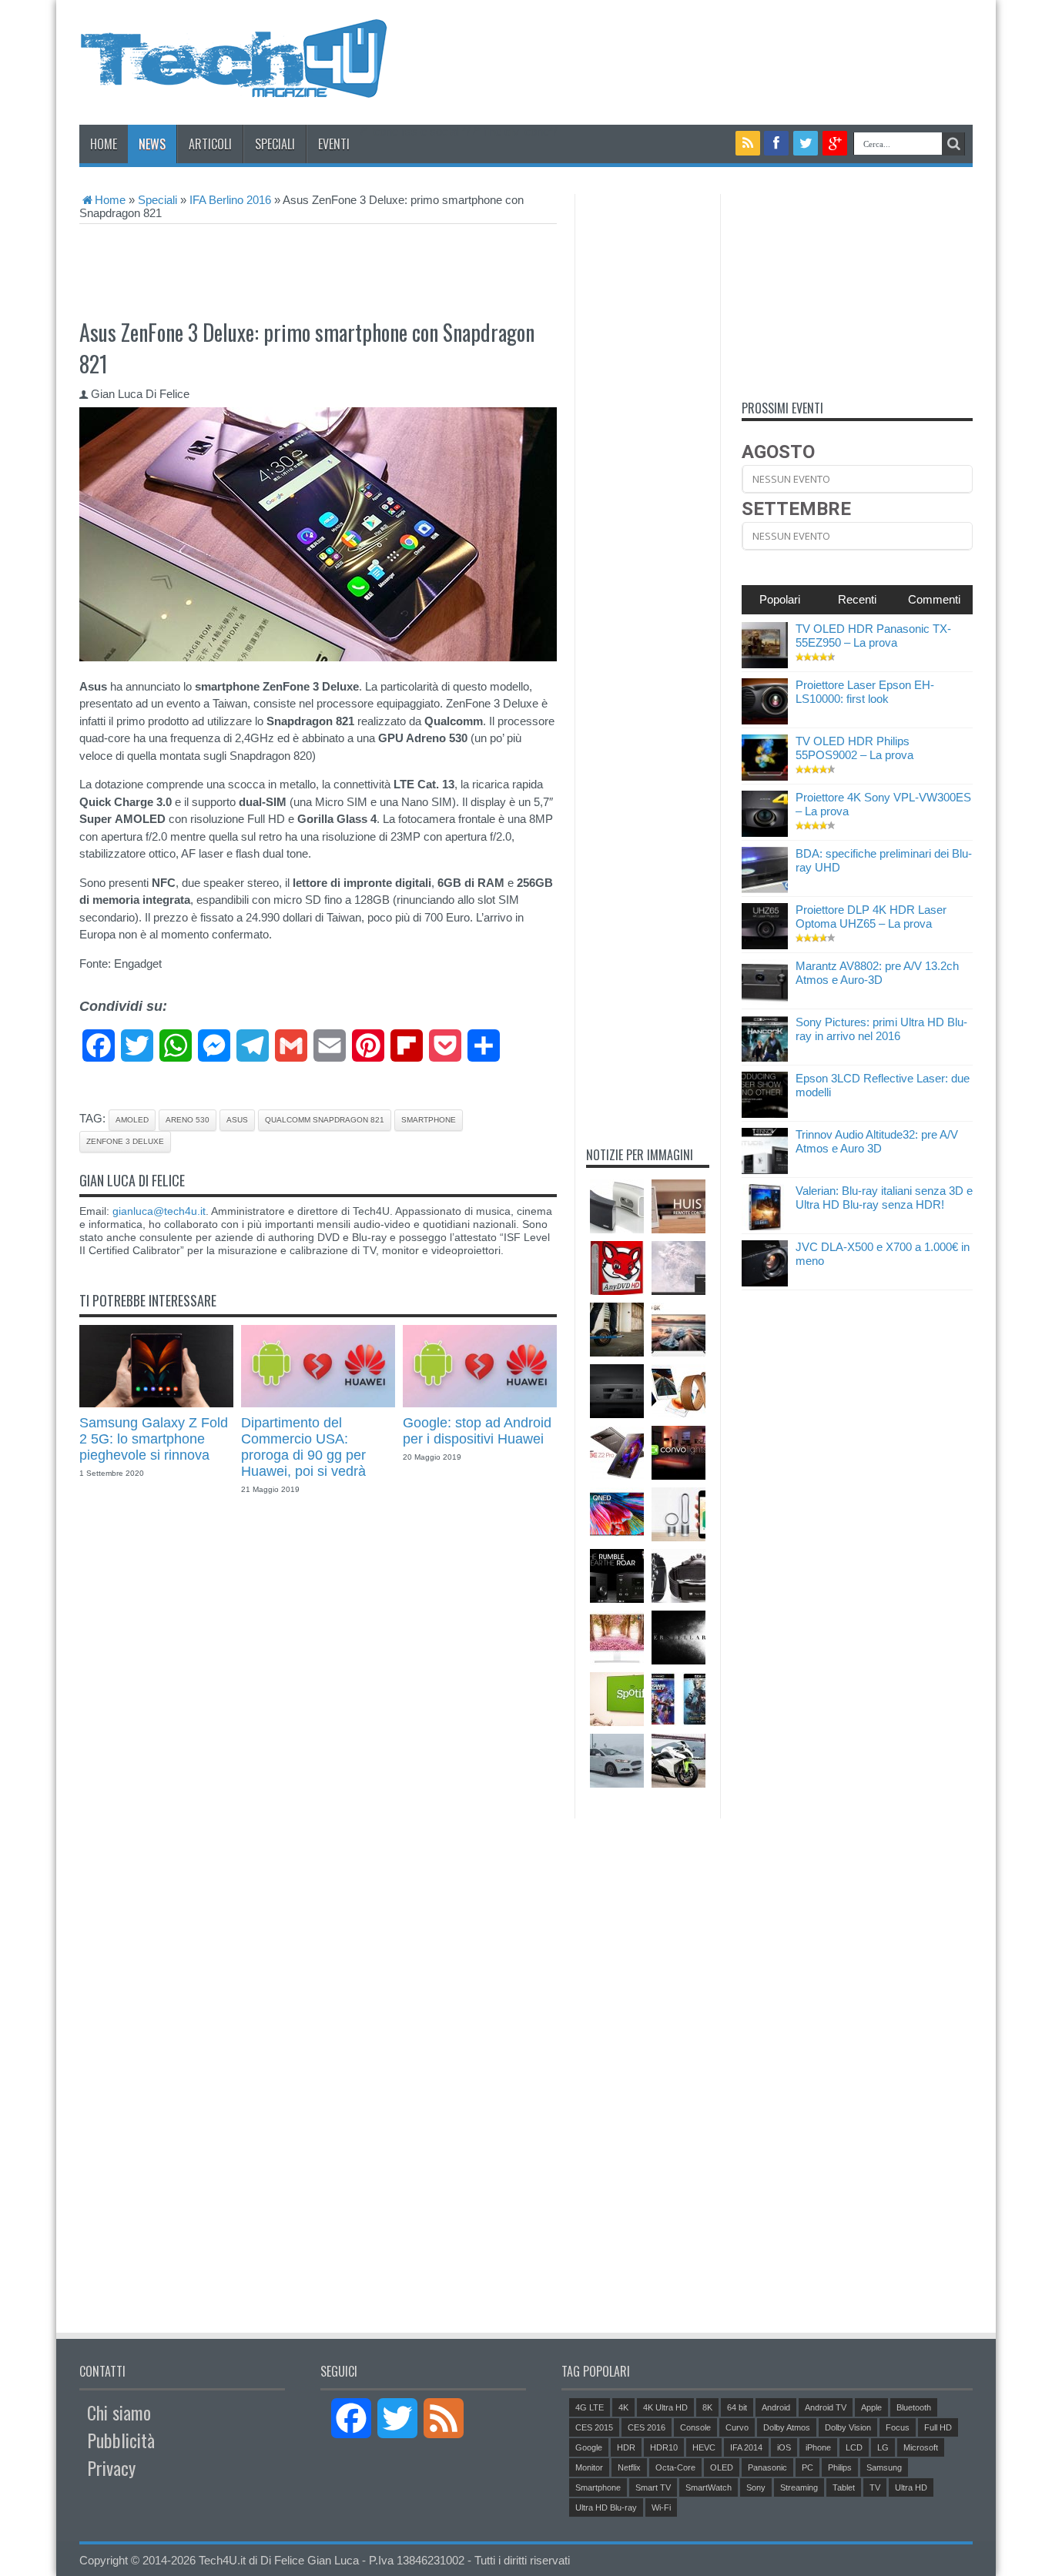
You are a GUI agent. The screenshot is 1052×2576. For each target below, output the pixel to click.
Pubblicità (121, 2440)
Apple (871, 2407)
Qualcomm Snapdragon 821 (325, 1120)
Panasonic (767, 2467)
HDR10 (664, 2447)
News (152, 144)
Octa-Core (675, 2467)
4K (623, 2407)
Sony (756, 2487)
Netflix (629, 2467)
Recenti (857, 599)
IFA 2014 (746, 2447)
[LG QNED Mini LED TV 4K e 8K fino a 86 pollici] (617, 1514)
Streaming (799, 2487)
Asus (237, 1120)
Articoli (210, 144)
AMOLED (132, 1120)
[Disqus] (318, 1715)
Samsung (884, 2467)
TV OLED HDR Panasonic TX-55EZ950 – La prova (873, 636)
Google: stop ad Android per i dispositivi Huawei (477, 1431)
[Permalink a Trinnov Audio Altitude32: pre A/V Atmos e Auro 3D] (765, 1170)
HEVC (704, 2447)
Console (695, 2427)
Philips (840, 2467)
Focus (898, 2427)
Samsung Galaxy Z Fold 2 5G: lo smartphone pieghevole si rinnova (154, 1439)
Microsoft (921, 2447)
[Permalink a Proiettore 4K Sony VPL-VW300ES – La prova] (765, 833)
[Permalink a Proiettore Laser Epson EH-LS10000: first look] (765, 720)
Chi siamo (119, 2412)
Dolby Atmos (787, 2427)
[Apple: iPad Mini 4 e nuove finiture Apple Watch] (678, 1391)
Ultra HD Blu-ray (606, 2507)
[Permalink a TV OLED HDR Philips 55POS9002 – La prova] (765, 776)
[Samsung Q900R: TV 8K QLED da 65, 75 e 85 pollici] (678, 1330)
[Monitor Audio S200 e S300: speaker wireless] (617, 1206)
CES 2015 (594, 2427)
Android (776, 2407)
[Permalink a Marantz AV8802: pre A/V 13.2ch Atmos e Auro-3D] (765, 1001)
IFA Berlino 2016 (230, 200)
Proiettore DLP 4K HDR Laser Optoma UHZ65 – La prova (871, 917)
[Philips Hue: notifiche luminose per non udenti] (678, 1453)
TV (875, 2487)
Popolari (780, 599)
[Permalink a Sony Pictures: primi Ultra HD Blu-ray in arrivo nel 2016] (765, 1057)
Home (104, 144)
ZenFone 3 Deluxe (125, 1141)
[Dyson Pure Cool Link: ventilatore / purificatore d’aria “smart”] (678, 1514)
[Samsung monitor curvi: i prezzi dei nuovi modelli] (617, 1638)
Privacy (111, 2467)
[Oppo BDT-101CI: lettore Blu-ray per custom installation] (617, 1391)
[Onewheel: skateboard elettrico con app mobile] (617, 1330)
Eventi (334, 144)
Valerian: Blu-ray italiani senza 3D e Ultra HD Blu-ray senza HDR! (884, 1198)
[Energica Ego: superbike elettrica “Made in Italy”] (678, 1761)
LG (883, 2447)
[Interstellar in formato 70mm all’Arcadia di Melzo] (678, 1638)
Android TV (826, 2407)
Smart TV (653, 2487)
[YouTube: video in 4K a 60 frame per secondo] (678, 1268)
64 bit (737, 2407)
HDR (626, 2447)
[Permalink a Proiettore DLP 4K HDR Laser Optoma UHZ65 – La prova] (765, 945)
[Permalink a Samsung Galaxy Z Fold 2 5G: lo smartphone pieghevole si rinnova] (156, 1403)
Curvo (737, 2427)
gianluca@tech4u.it (159, 1211)
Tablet (844, 2487)
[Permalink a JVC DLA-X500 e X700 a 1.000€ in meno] (765, 1282)
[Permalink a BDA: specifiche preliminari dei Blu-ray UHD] (765, 889)
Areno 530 (188, 1120)
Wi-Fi (661, 2507)
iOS (784, 2447)
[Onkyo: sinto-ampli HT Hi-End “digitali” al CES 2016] (617, 1576)
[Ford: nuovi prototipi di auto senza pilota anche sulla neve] (617, 1761)
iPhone (818, 2447)
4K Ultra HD (665, 2407)
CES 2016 (647, 2427)
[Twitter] (806, 143)
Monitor (589, 2467)
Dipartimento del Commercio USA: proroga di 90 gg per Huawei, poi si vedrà (303, 1447)
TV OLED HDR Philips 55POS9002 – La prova (854, 748)
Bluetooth (914, 2407)
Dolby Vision (848, 2427)
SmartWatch (709, 2487)
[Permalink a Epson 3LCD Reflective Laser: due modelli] (765, 1114)
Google (589, 2447)
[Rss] (748, 143)
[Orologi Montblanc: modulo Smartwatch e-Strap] (678, 1576)
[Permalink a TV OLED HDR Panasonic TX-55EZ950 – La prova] (765, 664)
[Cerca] (953, 144)
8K (707, 2407)
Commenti (934, 599)
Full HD (938, 2427)
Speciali (275, 144)
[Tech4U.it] (233, 86)
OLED (722, 2467)
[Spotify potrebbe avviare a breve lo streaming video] (617, 1699)
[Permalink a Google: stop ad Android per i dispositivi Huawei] (480, 1403)
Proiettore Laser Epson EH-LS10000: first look (865, 692)
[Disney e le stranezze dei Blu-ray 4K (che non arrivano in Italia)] (678, 1699)
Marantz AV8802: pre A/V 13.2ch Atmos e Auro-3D (877, 973)
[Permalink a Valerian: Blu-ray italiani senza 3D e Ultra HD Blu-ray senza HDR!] (765, 1226)
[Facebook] (777, 143)
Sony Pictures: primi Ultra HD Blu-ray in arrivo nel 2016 (881, 1029)
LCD (854, 2447)
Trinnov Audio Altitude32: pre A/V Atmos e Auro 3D (877, 1141)
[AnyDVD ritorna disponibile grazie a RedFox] (617, 1268)
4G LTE (590, 2407)
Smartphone (429, 1120)
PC (807, 2467)
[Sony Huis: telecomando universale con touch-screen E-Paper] (678, 1206)
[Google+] (835, 143)
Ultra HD (911, 2487)
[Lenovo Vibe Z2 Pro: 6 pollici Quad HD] (617, 1453)
